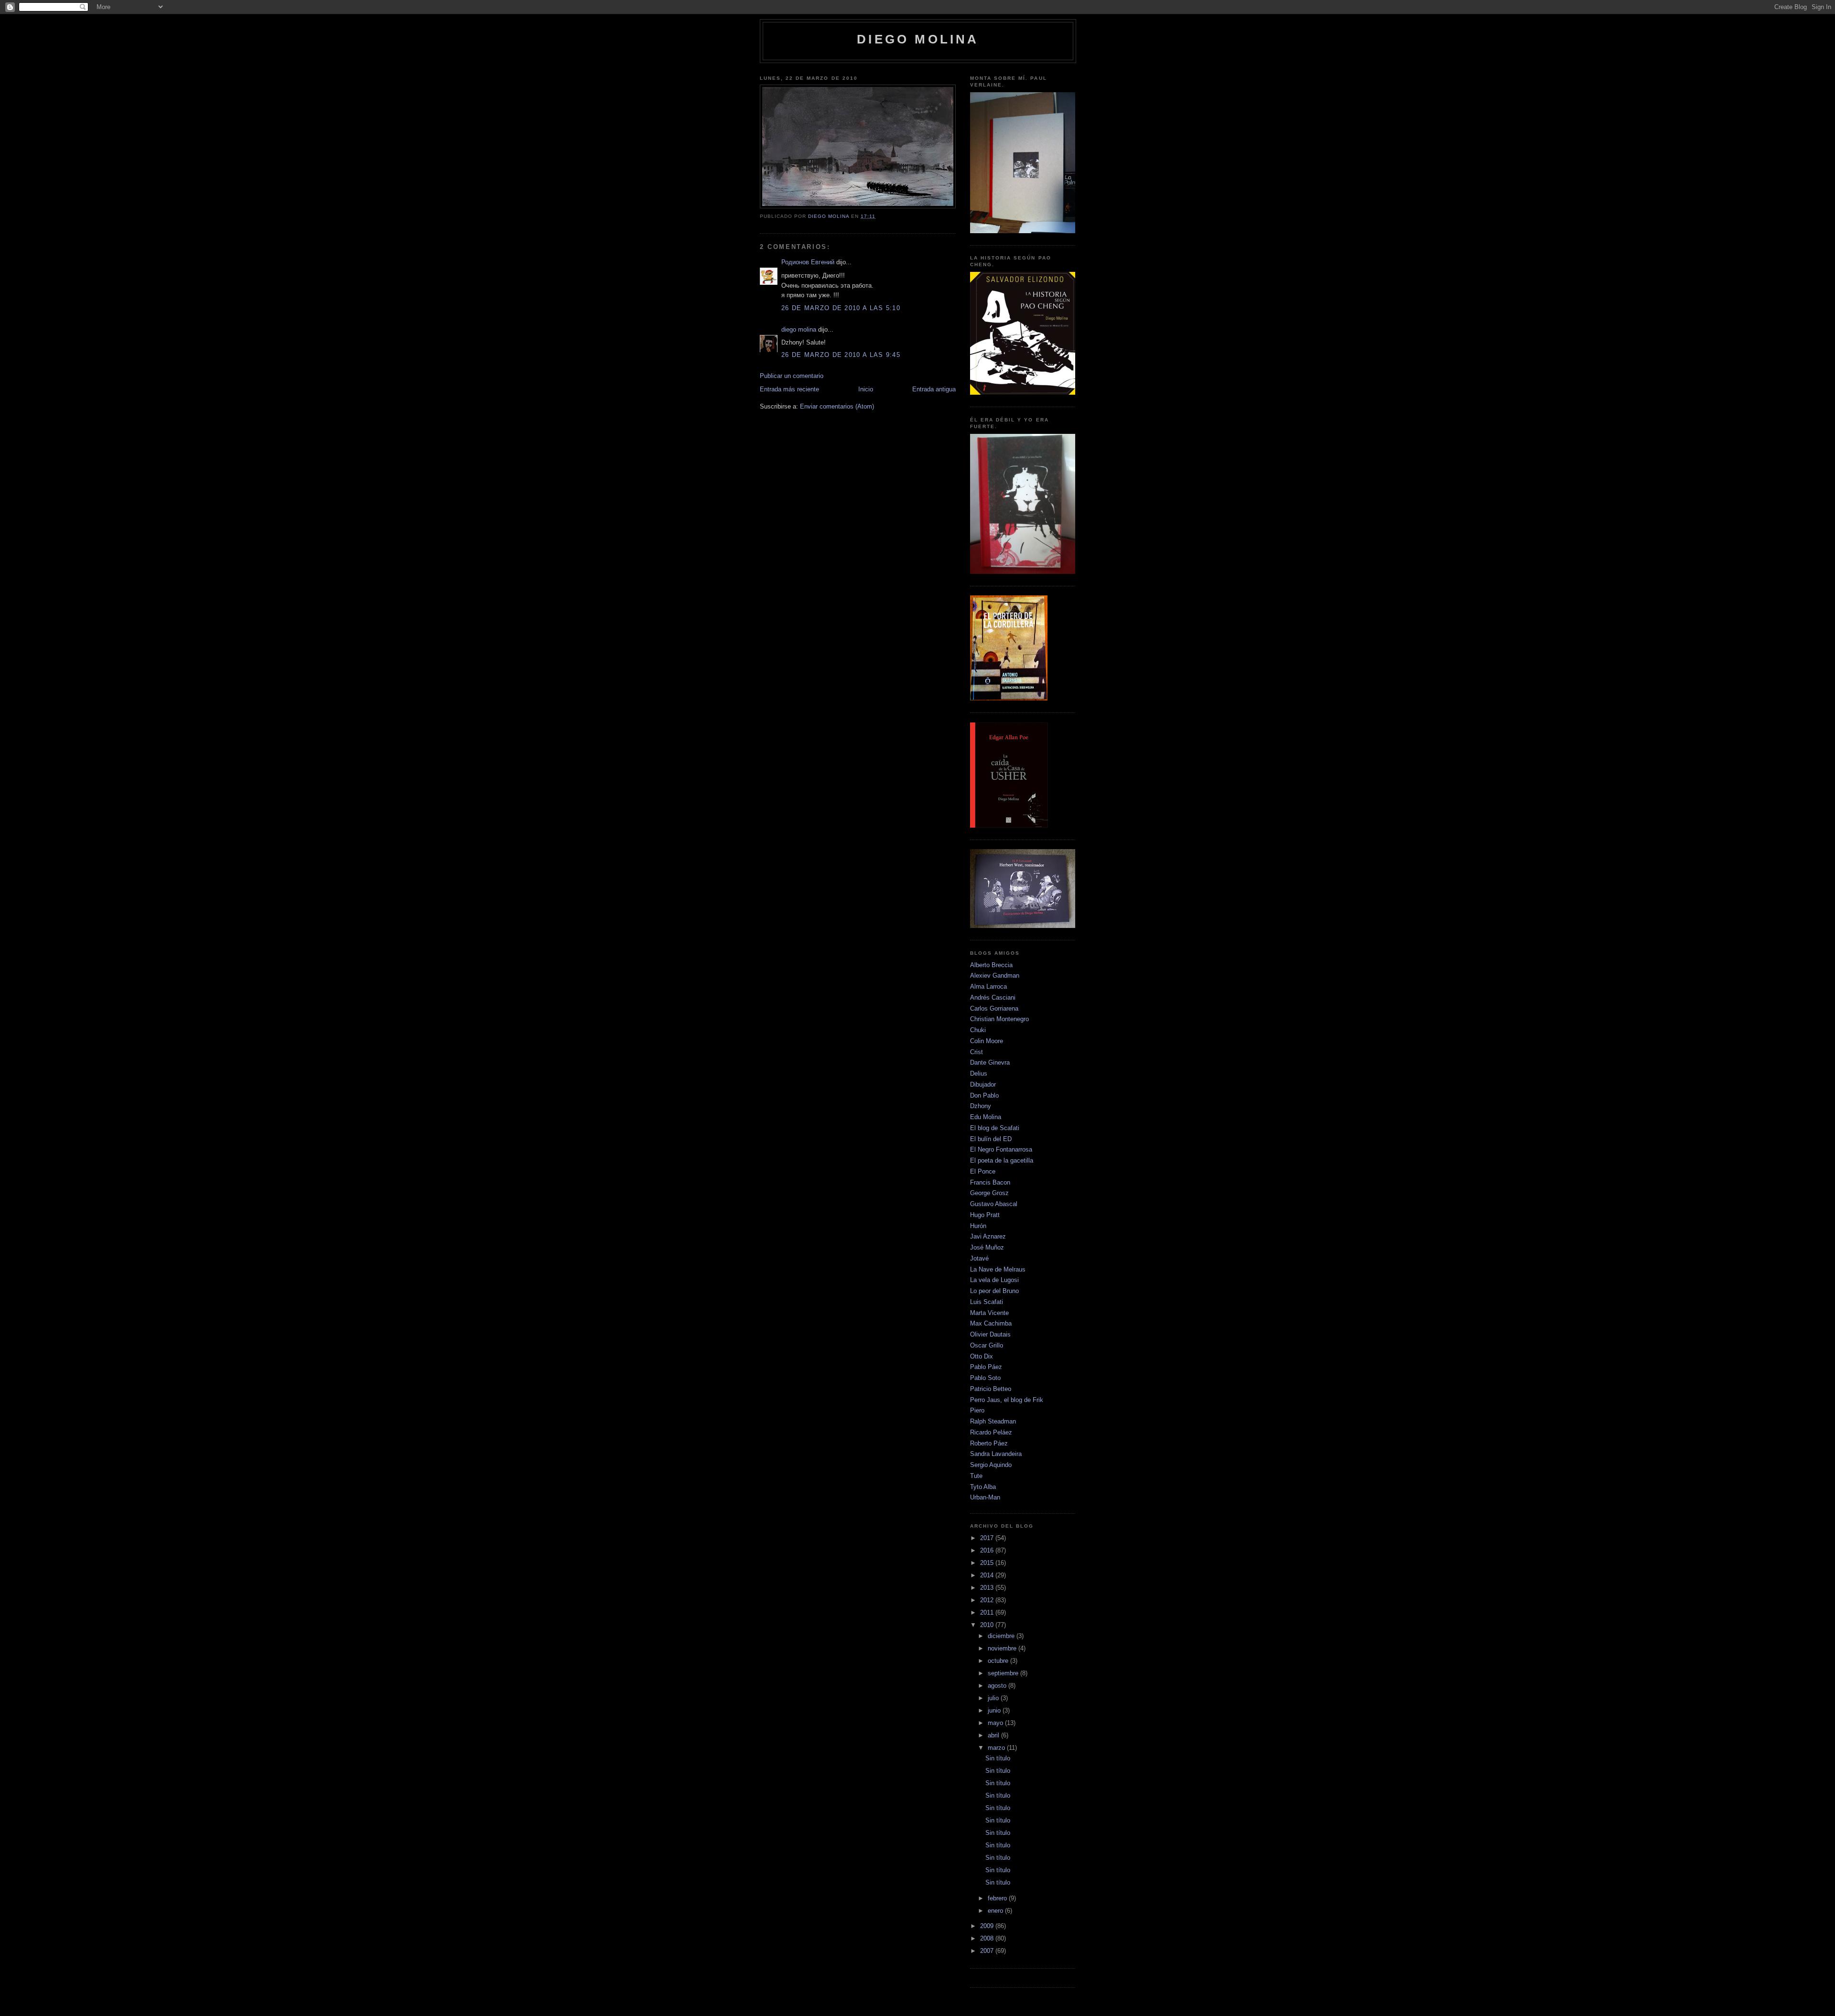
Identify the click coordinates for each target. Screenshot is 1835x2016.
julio (994, 1698)
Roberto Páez (989, 1443)
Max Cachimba (991, 1323)
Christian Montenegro (999, 1019)
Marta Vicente (989, 1313)
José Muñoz (987, 1247)
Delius (979, 1073)
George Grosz (989, 1193)
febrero (998, 1898)
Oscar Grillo (987, 1345)
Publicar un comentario (792, 376)
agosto (998, 1686)
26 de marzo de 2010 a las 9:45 (841, 355)
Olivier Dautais (990, 1334)
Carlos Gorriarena (994, 1008)
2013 (988, 1588)
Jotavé (979, 1258)
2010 (988, 1625)
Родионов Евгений (808, 262)
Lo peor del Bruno (994, 1291)
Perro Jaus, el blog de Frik (1007, 1400)
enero (996, 1911)
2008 (988, 1938)
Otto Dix (982, 1356)
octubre (999, 1661)
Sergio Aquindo (991, 1465)
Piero (977, 1410)
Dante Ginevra (990, 1062)
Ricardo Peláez (991, 1432)
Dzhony (981, 1106)
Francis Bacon (990, 1182)
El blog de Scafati (995, 1128)
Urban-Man (985, 1497)
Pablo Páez (986, 1367)
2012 (988, 1600)
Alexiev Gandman (995, 976)
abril (994, 1735)
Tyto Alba (983, 1487)
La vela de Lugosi (994, 1280)
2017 (988, 1538)
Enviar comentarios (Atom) (837, 406)
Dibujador (983, 1084)
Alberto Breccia (991, 965)
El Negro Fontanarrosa (1001, 1149)
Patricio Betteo (991, 1389)
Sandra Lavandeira (996, 1454)
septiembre (1004, 1673)
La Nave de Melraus (998, 1269)
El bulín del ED (991, 1139)
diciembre (1002, 1636)
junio (995, 1710)
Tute (976, 1476)
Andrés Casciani (993, 997)
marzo (997, 1748)
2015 (988, 1563)
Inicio (866, 389)
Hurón (978, 1226)
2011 (988, 1612)
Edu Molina (986, 1117)
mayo (996, 1723)
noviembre (1003, 1648)
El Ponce (983, 1171)
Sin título (998, 1758)
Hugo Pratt (985, 1215)
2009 (988, 1926)
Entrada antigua (934, 389)
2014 (988, 1575)
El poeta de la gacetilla (1002, 1160)
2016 (988, 1550)
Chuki (978, 1030)
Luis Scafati (987, 1302)
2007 (988, 1951)
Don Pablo (984, 1095)
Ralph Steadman (993, 1421)
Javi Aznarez (988, 1236)
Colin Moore (987, 1041)
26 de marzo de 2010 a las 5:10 (841, 308)
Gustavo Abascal (994, 1204)
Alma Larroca (988, 986)
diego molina (918, 39)
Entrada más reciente (789, 389)
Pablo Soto (985, 1378)
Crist (977, 1052)
